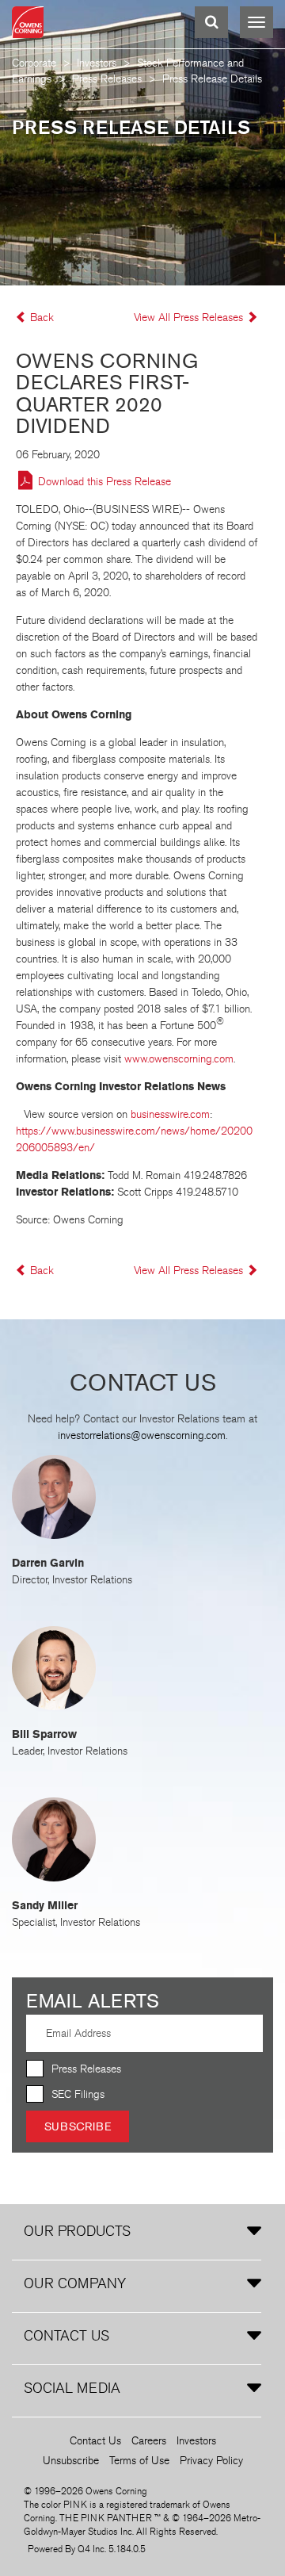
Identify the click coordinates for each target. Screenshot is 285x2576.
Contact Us (95, 2441)
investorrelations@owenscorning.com (142, 1435)
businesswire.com (170, 1114)
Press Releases (107, 79)
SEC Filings (78, 2094)
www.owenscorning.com (179, 1059)
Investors (97, 63)
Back (42, 318)
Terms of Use (139, 2461)
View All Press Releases (190, 318)
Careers (149, 2441)
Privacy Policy (211, 2461)
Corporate (34, 63)
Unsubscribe (71, 2461)
